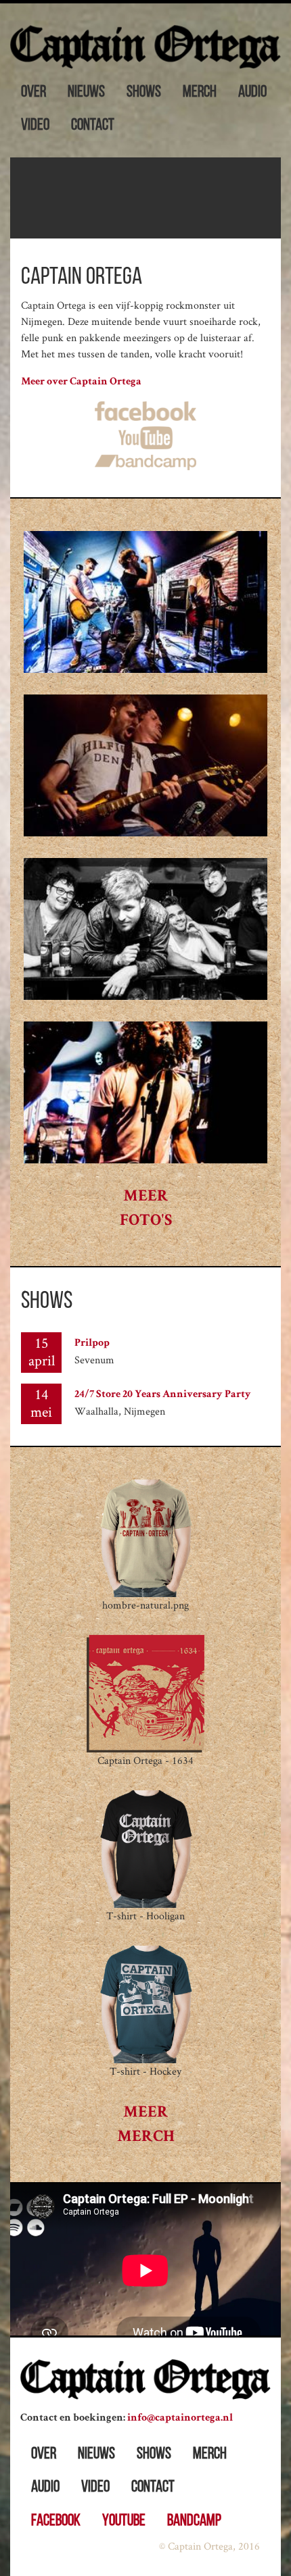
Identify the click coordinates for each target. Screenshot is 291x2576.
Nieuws (86, 93)
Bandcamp (194, 2521)
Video (35, 126)
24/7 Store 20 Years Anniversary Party (163, 1395)
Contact (93, 126)
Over (33, 93)
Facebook (56, 2521)
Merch (200, 93)
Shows (144, 93)
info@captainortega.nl (180, 2419)
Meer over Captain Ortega (81, 382)
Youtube (124, 2521)
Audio (252, 93)
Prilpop (92, 1344)
